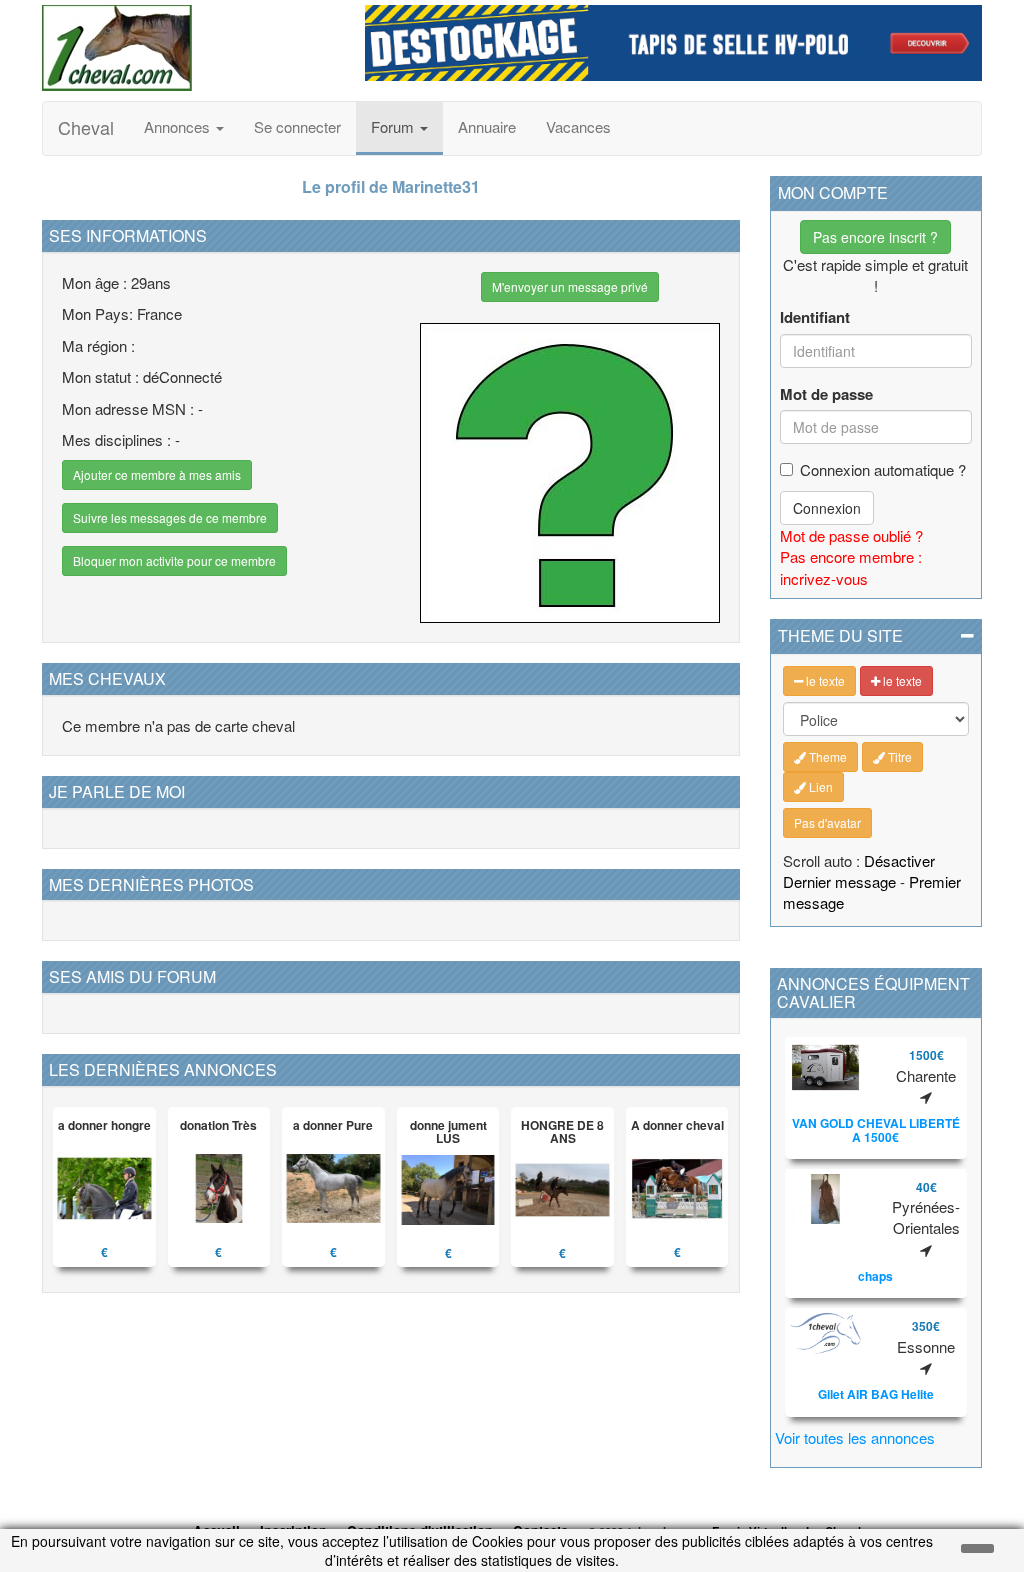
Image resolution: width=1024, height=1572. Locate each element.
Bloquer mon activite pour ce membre (174, 560)
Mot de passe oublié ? (851, 535)
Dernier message (839, 881)
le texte (824, 680)
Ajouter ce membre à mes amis (157, 474)
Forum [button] (394, 126)
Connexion (827, 508)
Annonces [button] (179, 126)
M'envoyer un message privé (570, 286)
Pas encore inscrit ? (875, 237)
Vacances (578, 126)
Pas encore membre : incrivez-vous (851, 567)
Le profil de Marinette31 (391, 186)
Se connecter (297, 126)
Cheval (86, 127)
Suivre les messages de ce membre (170, 517)
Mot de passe (826, 394)
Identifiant (815, 317)
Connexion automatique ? (883, 469)
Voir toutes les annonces (855, 1437)
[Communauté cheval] (188, 48)
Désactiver (899, 860)
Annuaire (487, 126)
